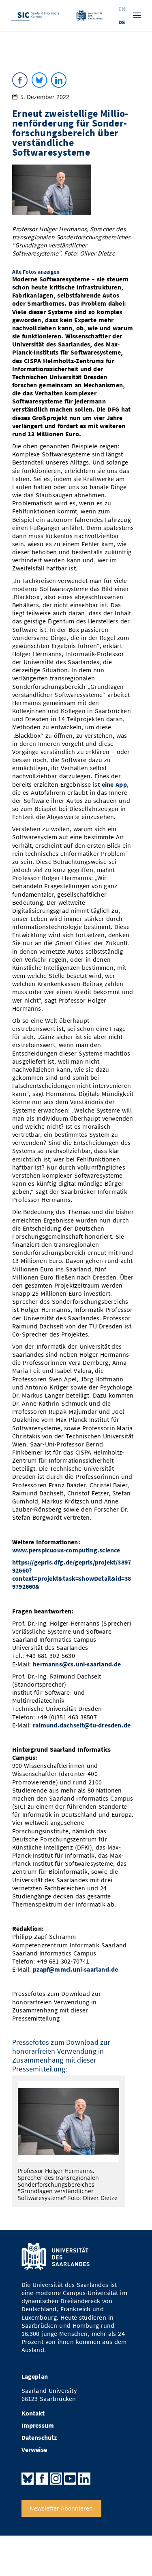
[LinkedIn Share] (59, 80)
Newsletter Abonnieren (61, 2508)
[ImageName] (69, 2122)
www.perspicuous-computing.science (66, 1550)
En (122, 9)
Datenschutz (39, 2438)
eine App (114, 784)
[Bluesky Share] (39, 80)
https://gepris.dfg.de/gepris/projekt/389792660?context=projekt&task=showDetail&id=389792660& (72, 1574)
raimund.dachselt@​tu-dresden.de (82, 1725)
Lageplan (35, 2376)
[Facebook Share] (20, 80)
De (122, 22)
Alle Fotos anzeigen (36, 272)
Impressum (38, 2425)
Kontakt (33, 2413)
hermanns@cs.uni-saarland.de (77, 1664)
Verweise (34, 2450)
